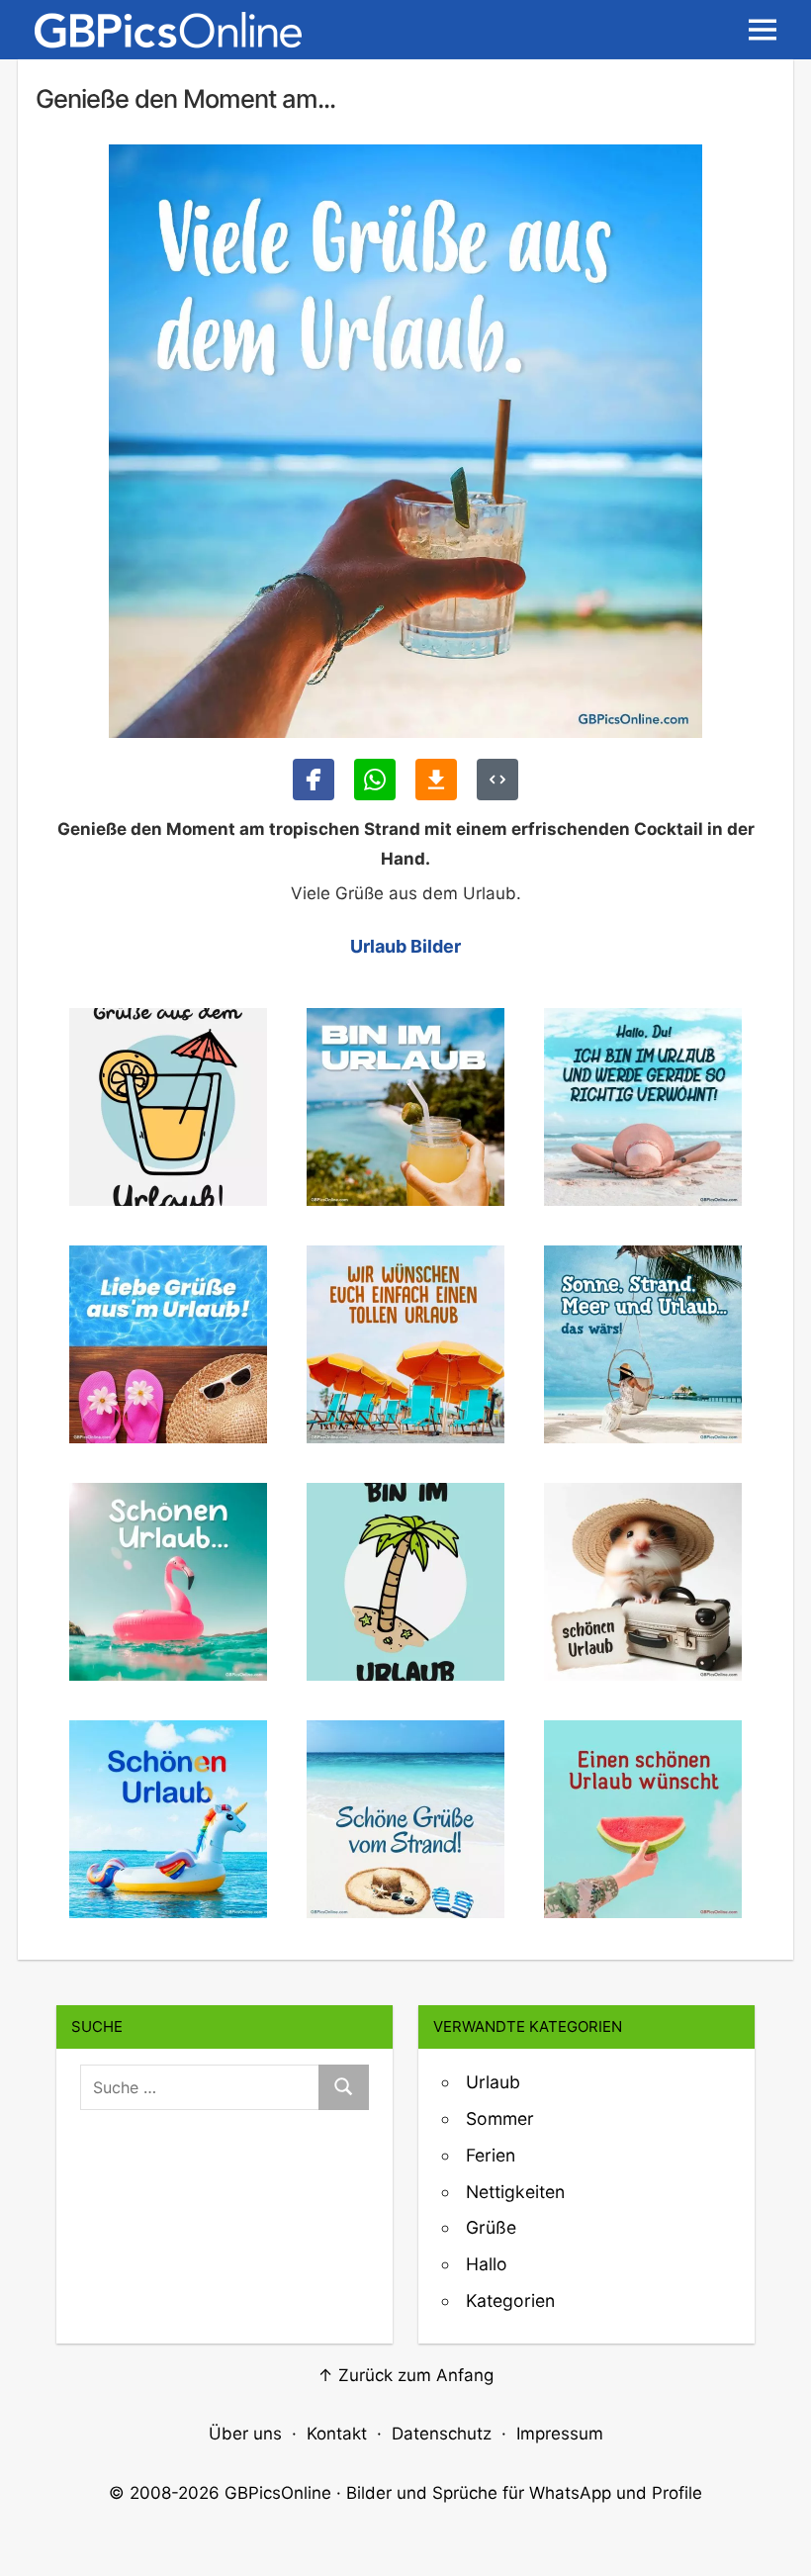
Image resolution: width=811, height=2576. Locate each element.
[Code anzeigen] (497, 780)
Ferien (491, 2155)
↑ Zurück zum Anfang (405, 2375)
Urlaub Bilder (405, 946)
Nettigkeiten (515, 2192)
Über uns (245, 2434)
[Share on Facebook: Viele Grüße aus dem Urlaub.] (314, 780)
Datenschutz (442, 2434)
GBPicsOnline (278, 2493)
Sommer (500, 2118)
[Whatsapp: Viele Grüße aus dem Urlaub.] (375, 780)
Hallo (487, 2264)
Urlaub (493, 2082)
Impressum (560, 2434)
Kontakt (337, 2434)
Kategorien (510, 2300)
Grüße (491, 2227)
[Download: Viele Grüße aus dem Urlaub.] (436, 780)
